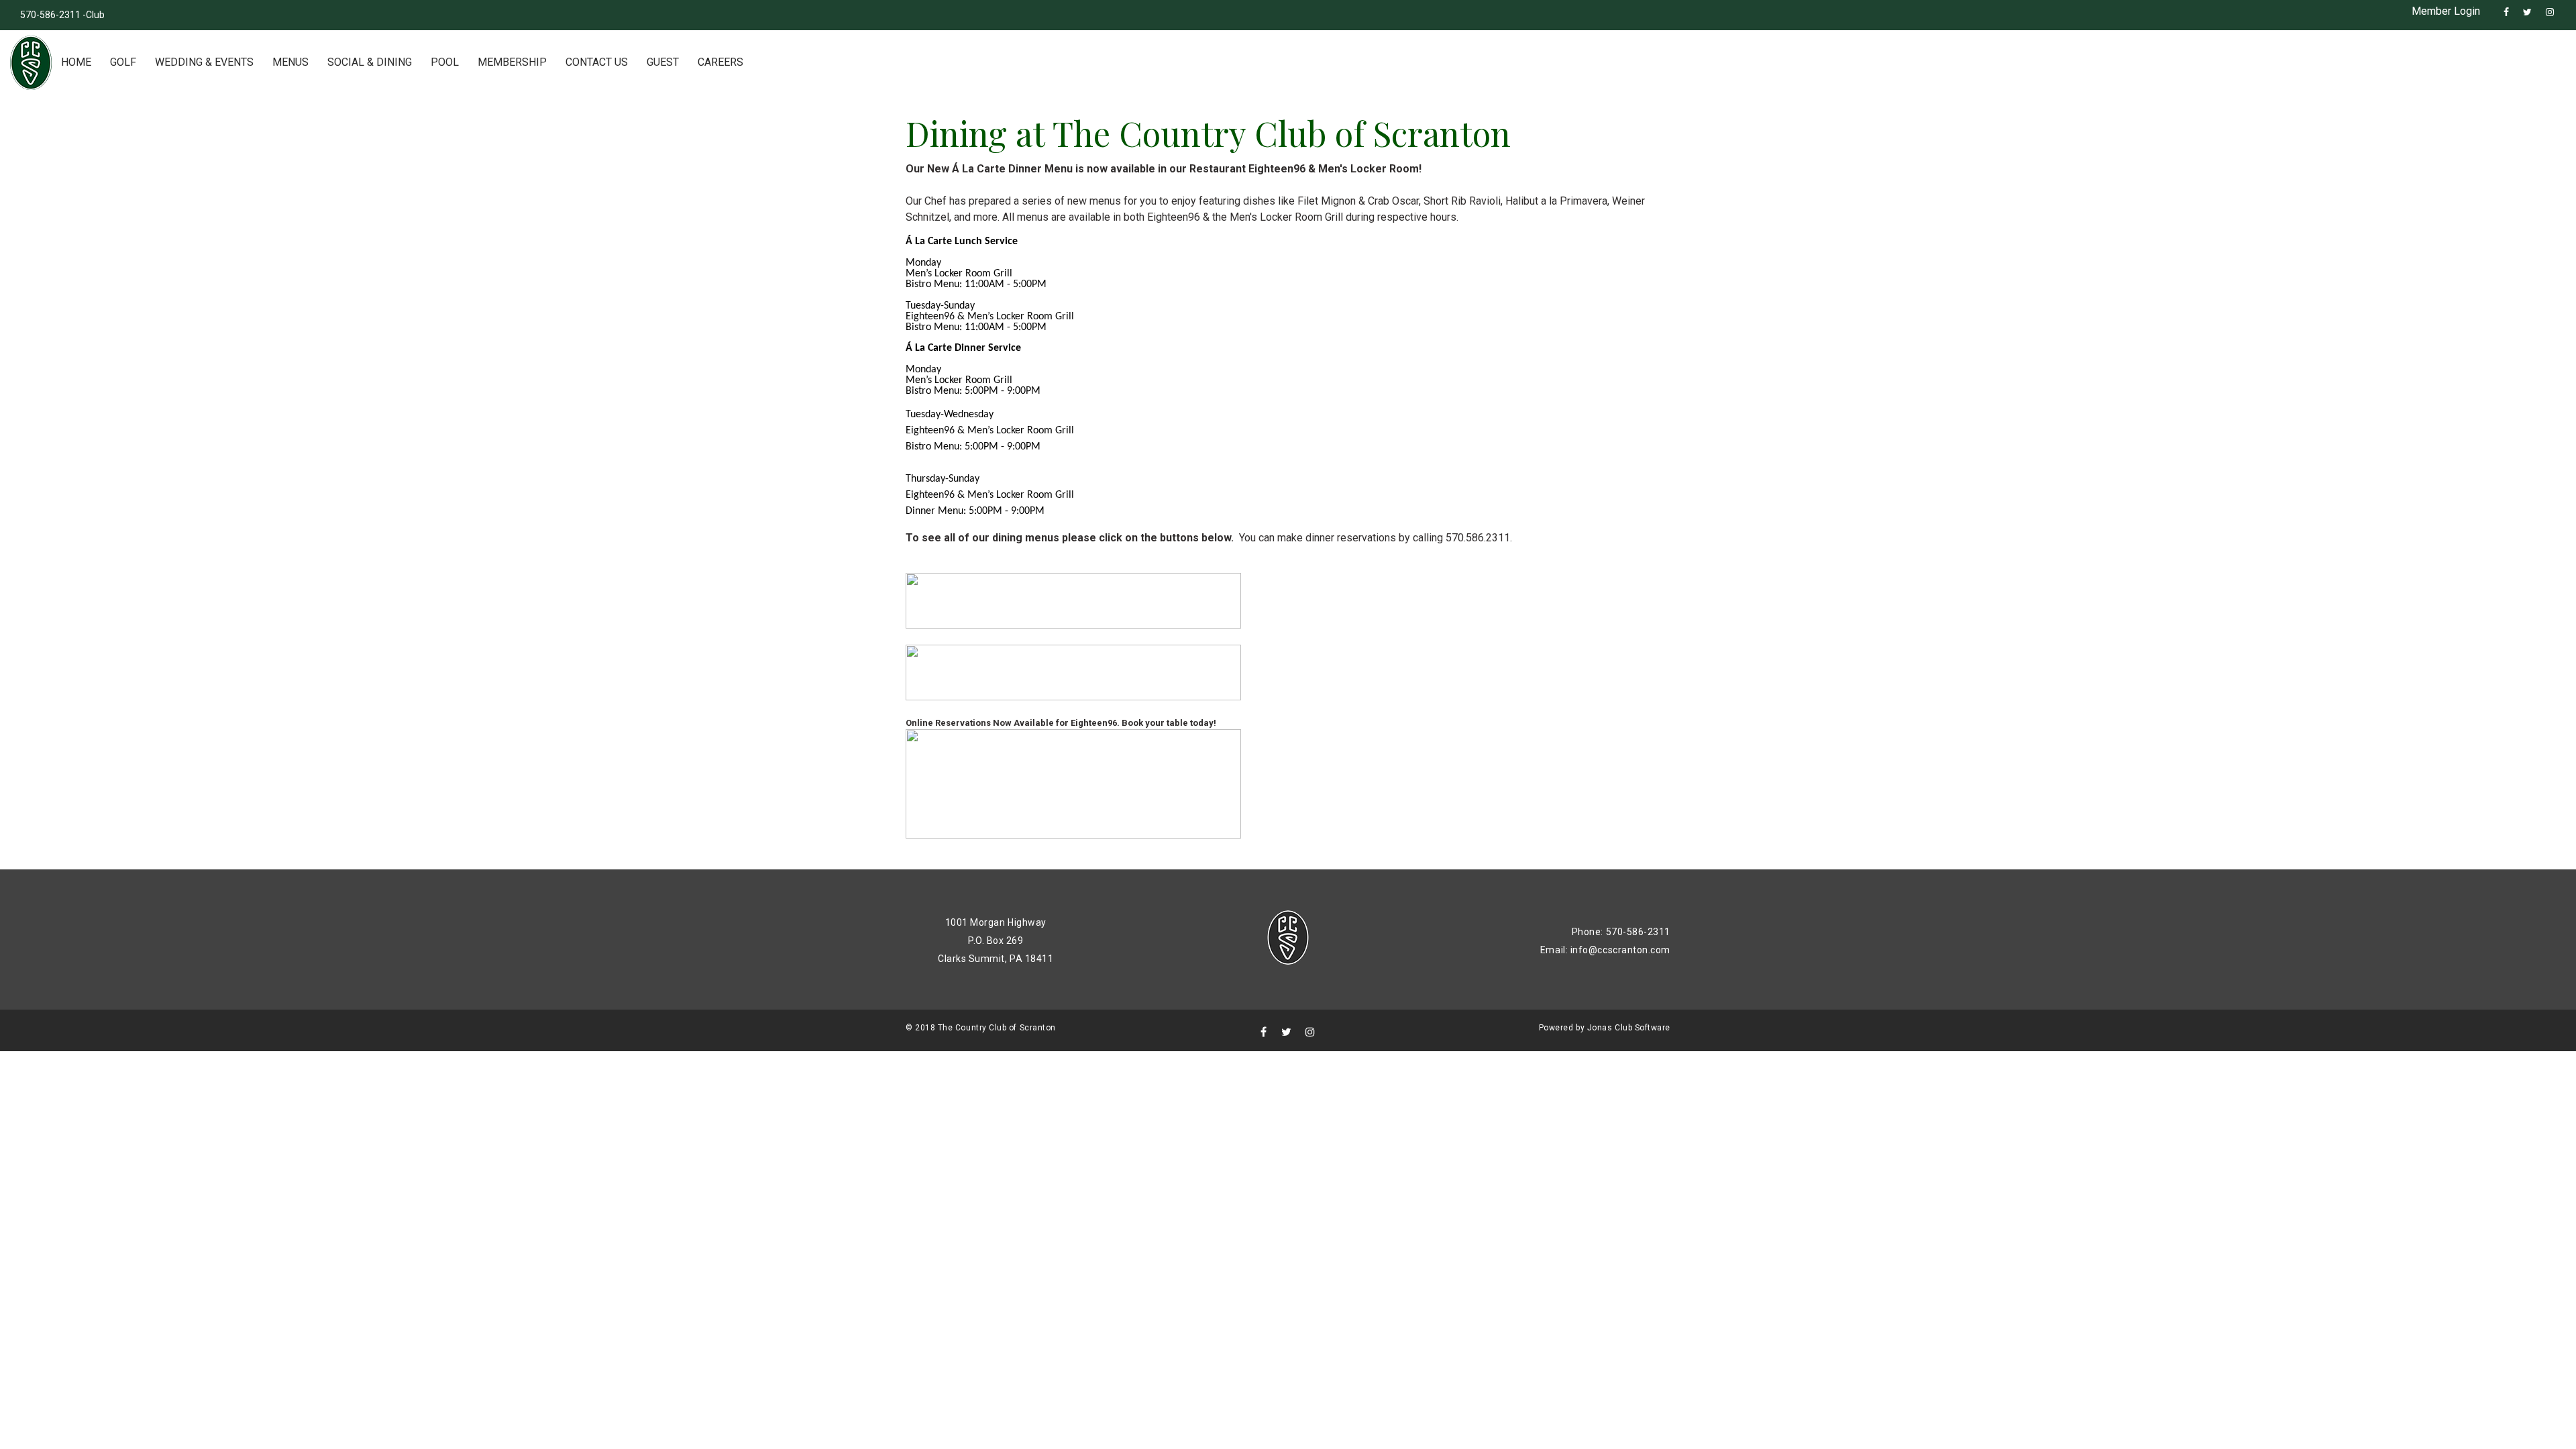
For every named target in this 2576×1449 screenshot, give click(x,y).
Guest (663, 62)
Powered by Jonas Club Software (1605, 1028)
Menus (290, 62)
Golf (123, 62)
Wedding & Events (204, 62)
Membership (512, 62)
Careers (720, 62)
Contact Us (597, 62)
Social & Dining (370, 62)
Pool (445, 62)
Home (76, 62)
